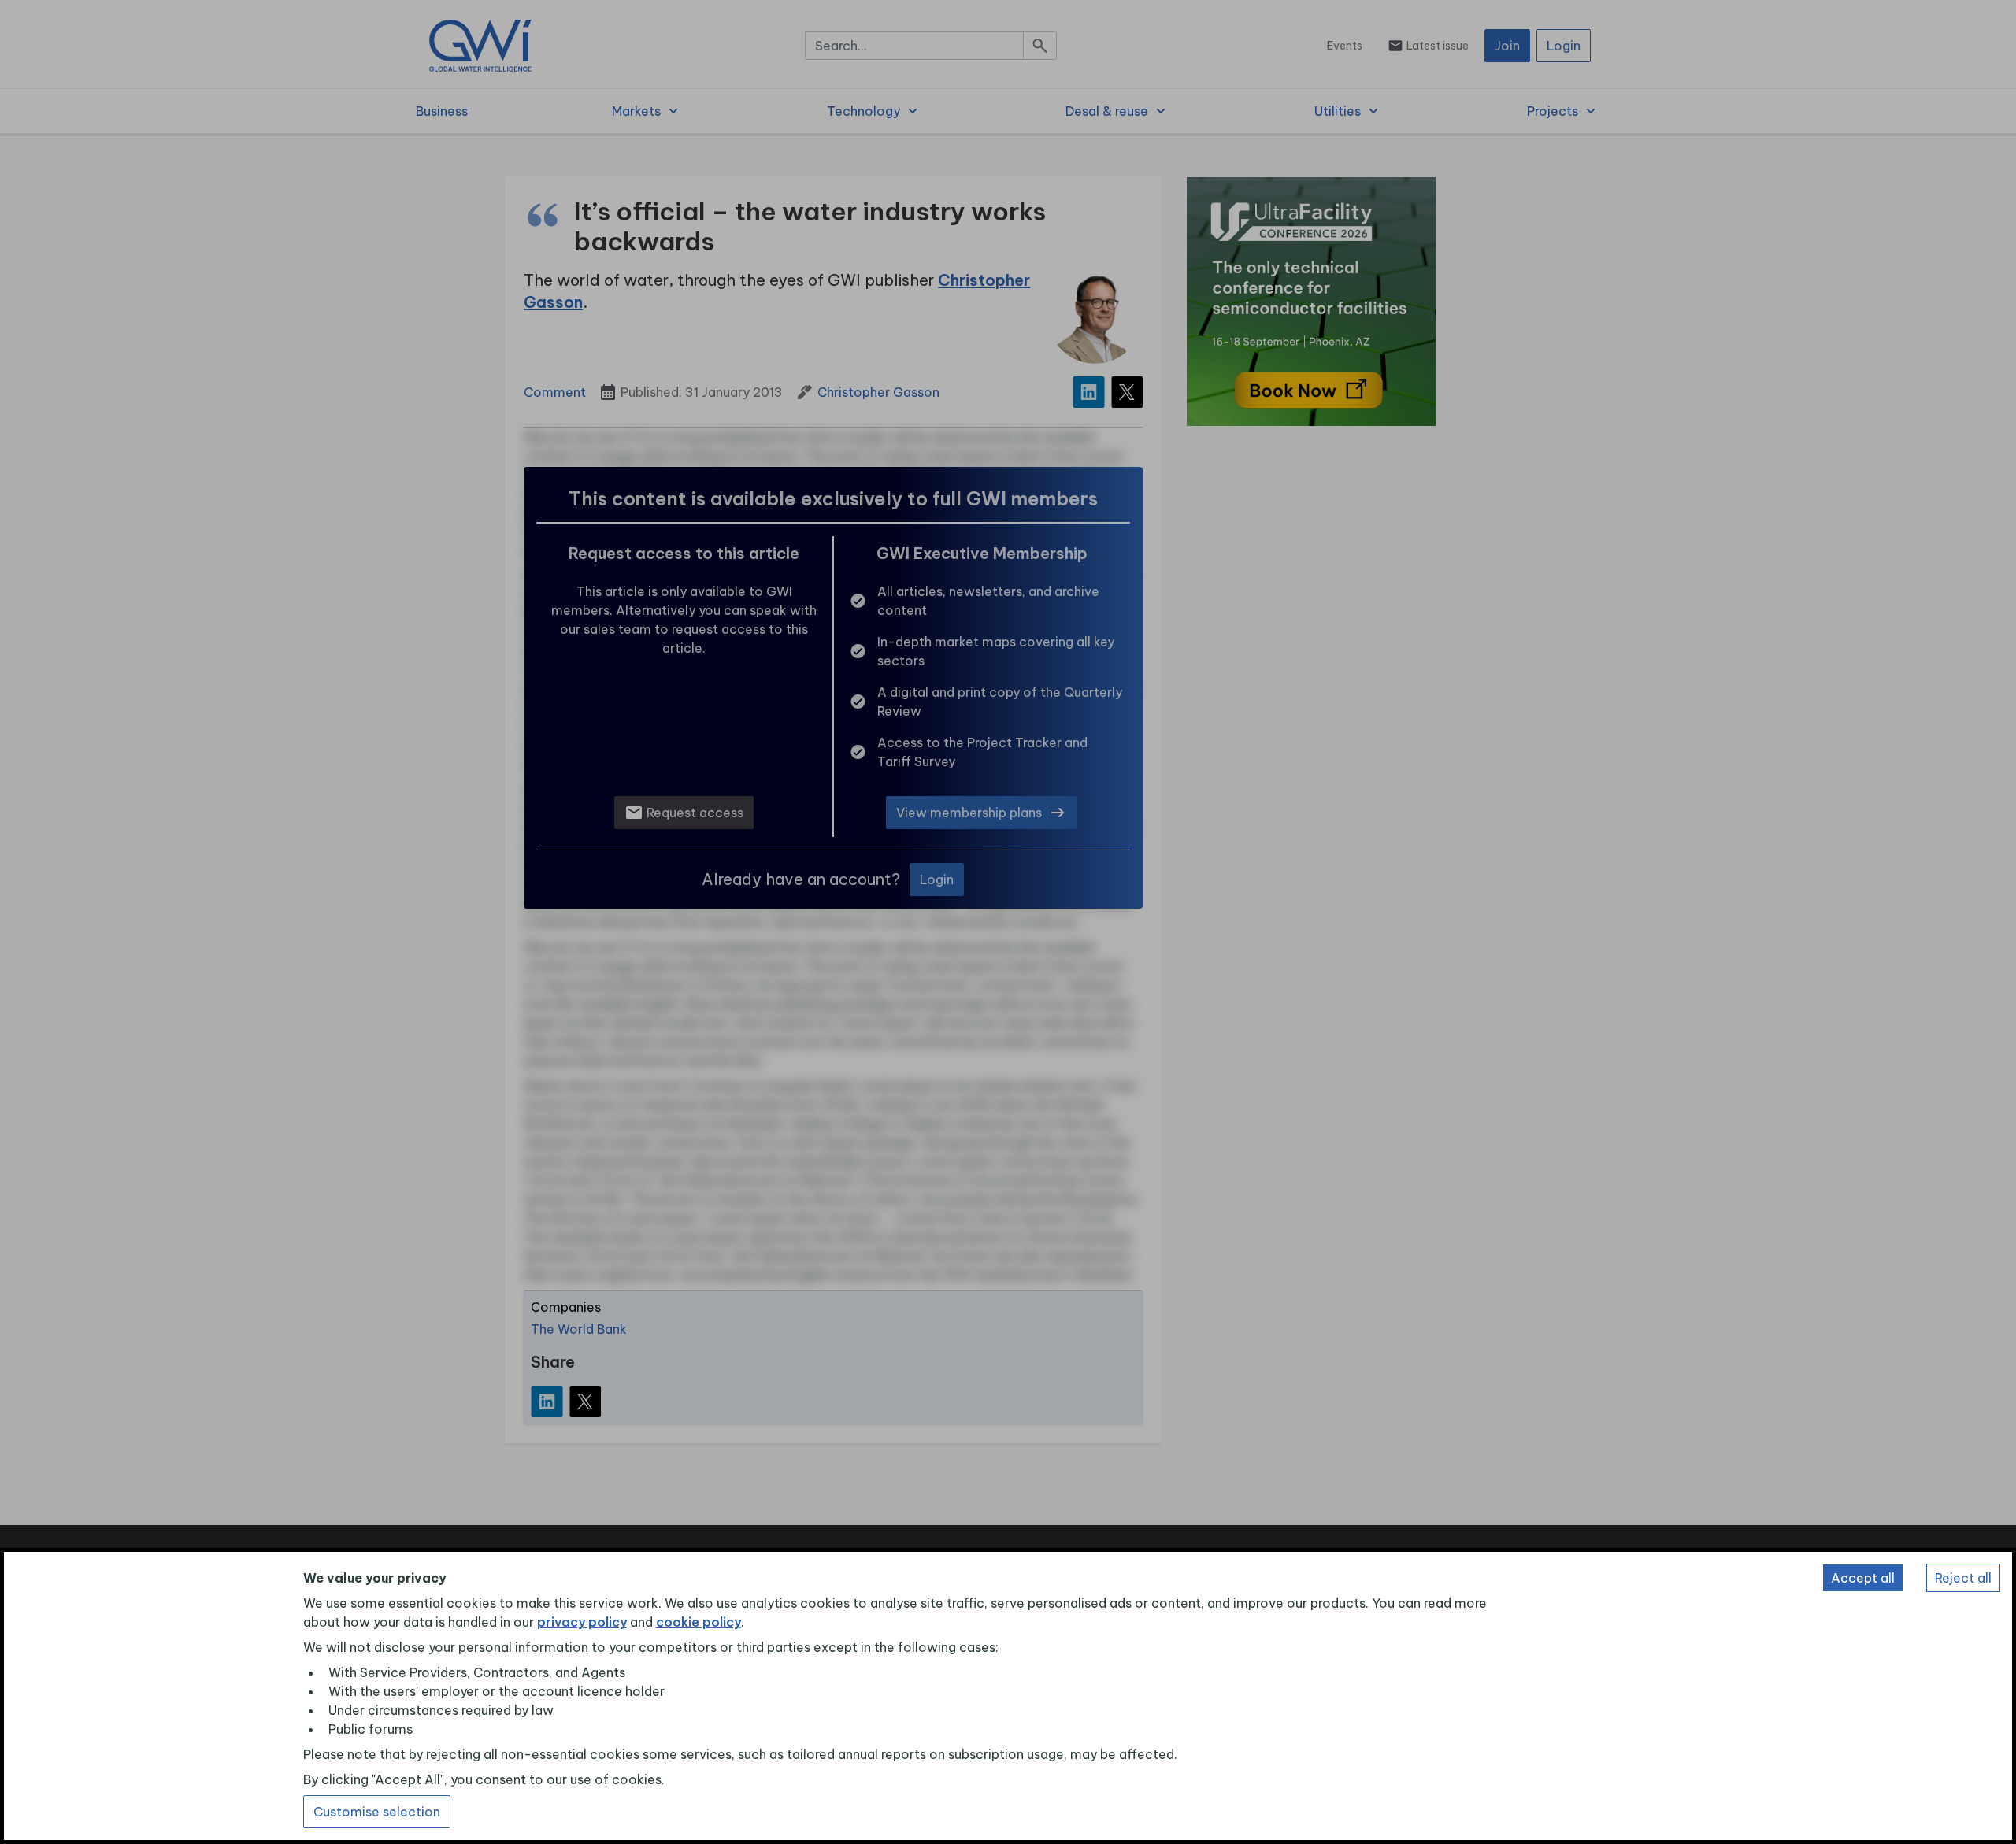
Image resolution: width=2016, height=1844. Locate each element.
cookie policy (699, 1622)
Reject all (1963, 1578)
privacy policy (582, 1622)
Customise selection (377, 1812)
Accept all (1863, 1578)
